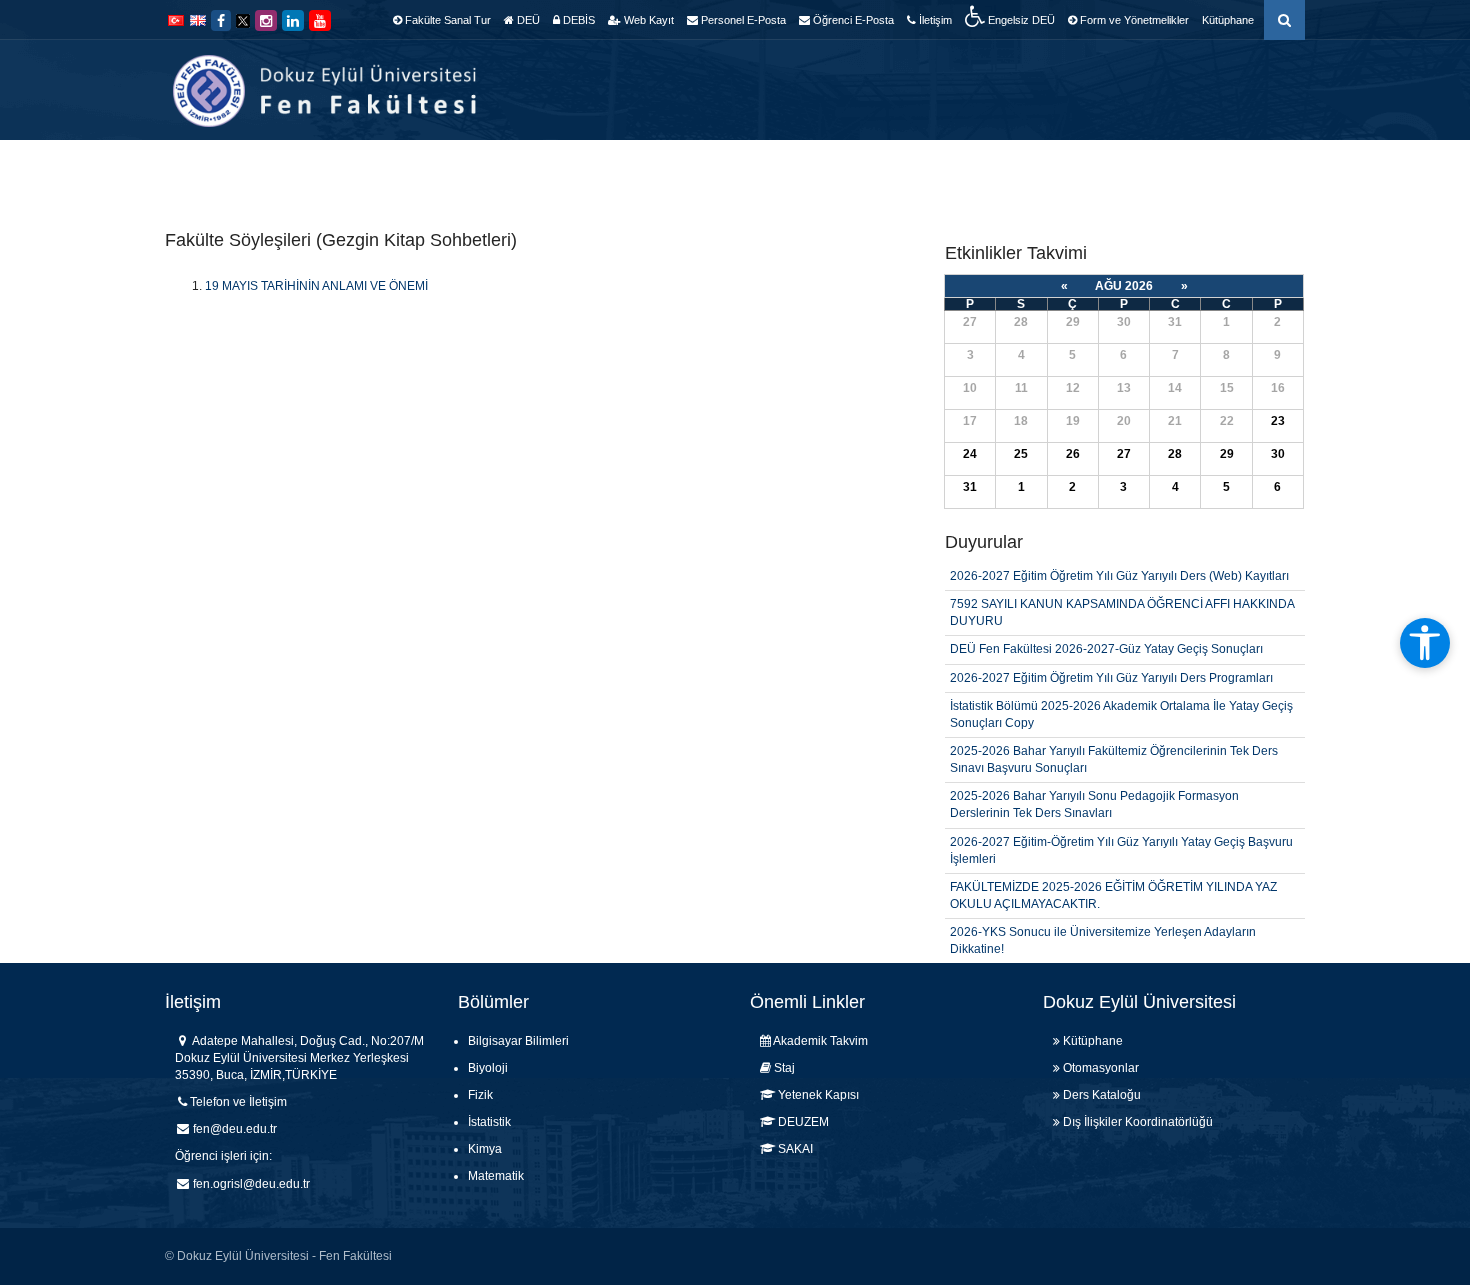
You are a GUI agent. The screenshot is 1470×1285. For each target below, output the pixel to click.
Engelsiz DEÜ (1020, 20)
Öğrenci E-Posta (852, 20)
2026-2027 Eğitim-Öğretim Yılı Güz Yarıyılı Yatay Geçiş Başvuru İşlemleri (1121, 827)
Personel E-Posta (742, 20)
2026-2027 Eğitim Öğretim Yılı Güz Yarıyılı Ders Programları (1111, 655)
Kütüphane (1228, 20)
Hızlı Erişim (1003, 170)
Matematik (496, 1176)
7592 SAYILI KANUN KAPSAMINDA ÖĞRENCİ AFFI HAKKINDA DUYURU (1122, 589)
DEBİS (577, 20)
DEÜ (527, 20)
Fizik (480, 1095)
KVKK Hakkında (1255, 170)
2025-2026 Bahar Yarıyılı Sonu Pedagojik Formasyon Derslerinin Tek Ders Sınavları (1094, 782)
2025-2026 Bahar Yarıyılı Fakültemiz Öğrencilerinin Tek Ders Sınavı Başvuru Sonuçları (1114, 736)
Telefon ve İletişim (238, 1102)
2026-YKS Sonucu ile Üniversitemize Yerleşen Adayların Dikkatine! (1103, 917)
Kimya (485, 1149)
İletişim (934, 20)
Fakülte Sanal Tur (446, 20)
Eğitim (820, 170)
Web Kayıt (647, 20)
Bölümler (627, 170)
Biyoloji (488, 1068)
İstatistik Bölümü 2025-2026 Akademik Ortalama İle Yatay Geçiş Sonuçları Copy (1121, 691)
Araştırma (904, 170)
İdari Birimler (728, 170)
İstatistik (489, 1122)
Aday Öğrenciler (1123, 170)
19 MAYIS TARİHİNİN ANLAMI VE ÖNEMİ (316, 286)
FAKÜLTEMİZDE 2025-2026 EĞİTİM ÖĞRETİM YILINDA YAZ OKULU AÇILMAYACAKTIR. (1113, 872)
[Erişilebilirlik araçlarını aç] (1425, 643)
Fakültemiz (531, 170)
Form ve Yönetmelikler (1133, 20)
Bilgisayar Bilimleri (518, 1041)
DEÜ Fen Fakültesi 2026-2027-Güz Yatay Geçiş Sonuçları (1106, 627)
